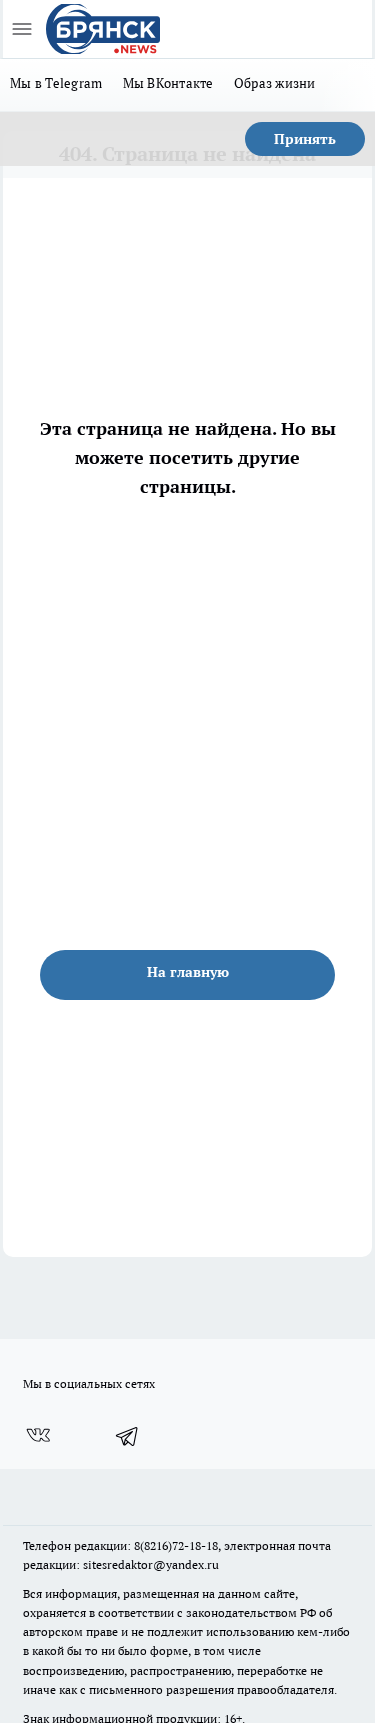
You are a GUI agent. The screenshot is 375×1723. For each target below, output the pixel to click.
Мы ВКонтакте (168, 83)
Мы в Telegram (56, 83)
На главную (188, 972)
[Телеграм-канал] (128, 1436)
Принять (305, 139)
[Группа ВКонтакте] (38, 1436)
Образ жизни (275, 83)
